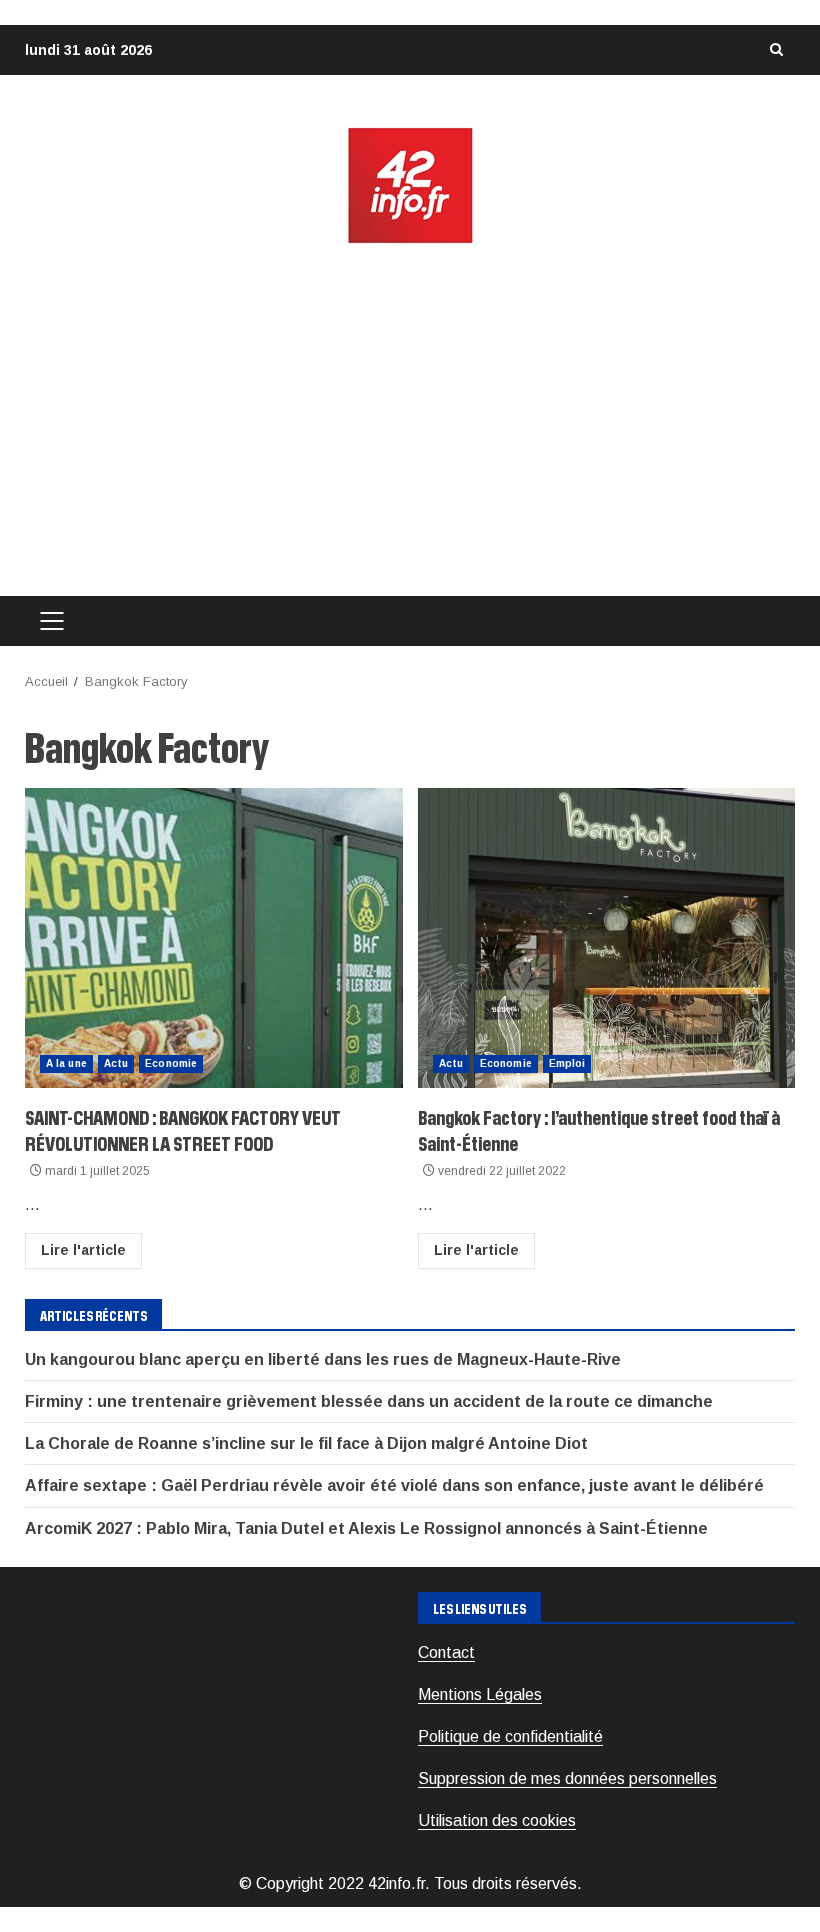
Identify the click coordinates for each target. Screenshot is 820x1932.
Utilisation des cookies (497, 1820)
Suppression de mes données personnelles (567, 1778)
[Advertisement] (410, 421)
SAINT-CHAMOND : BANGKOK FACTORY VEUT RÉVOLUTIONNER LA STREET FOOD (214, 938)
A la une (66, 1063)
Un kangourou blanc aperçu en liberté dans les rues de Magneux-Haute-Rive (323, 1359)
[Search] (776, 50)
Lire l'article (83, 1250)
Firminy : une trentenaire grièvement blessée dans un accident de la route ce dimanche (369, 1401)
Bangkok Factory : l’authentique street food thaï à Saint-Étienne (607, 938)
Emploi (567, 1063)
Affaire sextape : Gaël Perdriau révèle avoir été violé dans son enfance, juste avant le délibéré (394, 1485)
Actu (116, 1063)
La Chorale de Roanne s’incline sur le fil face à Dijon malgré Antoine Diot (306, 1443)
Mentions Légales (480, 1694)
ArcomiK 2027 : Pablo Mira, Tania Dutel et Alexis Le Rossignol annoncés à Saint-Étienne (366, 1528)
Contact (446, 1652)
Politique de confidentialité (510, 1736)
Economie (171, 1063)
